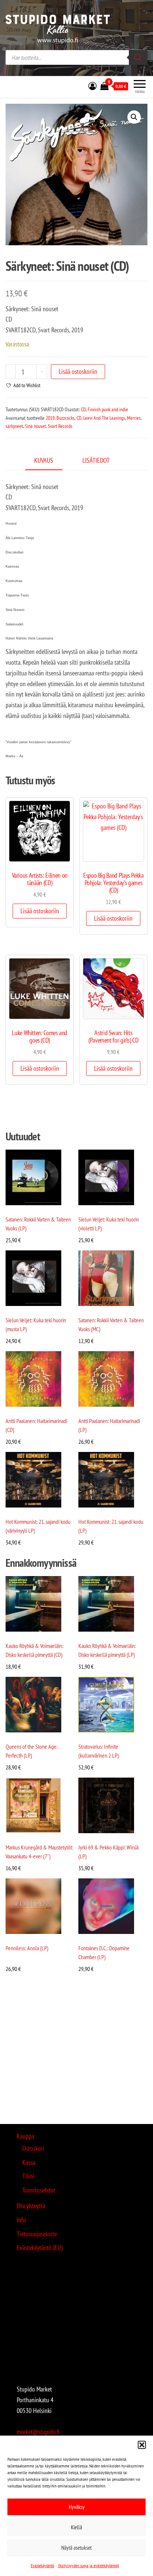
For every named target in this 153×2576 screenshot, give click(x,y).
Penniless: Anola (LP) (27, 1948)
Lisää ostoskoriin (78, 371)
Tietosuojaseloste (37, 2234)
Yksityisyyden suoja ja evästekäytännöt (88, 2565)
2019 (50, 418)
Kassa (29, 2162)
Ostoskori (33, 2148)
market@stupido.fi (38, 2432)
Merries (134, 418)
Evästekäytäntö (43, 2565)
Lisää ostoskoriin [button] (40, 911)
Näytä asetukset (76, 2548)
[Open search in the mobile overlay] (76, 57)
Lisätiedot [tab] (96, 460)
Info (21, 2220)
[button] (142, 2445)
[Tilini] (92, 86)
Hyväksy (77, 2507)
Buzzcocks (66, 418)
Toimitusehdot (39, 2190)
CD (83, 409)
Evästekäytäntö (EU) (40, 2248)
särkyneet (14, 426)
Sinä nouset (35, 426)
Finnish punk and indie (108, 409)
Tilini (28, 2176)
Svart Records (60, 426)
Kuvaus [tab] (44, 460)
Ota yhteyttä (31, 2206)
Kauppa (25, 2136)
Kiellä (76, 2527)
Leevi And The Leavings (104, 418)
